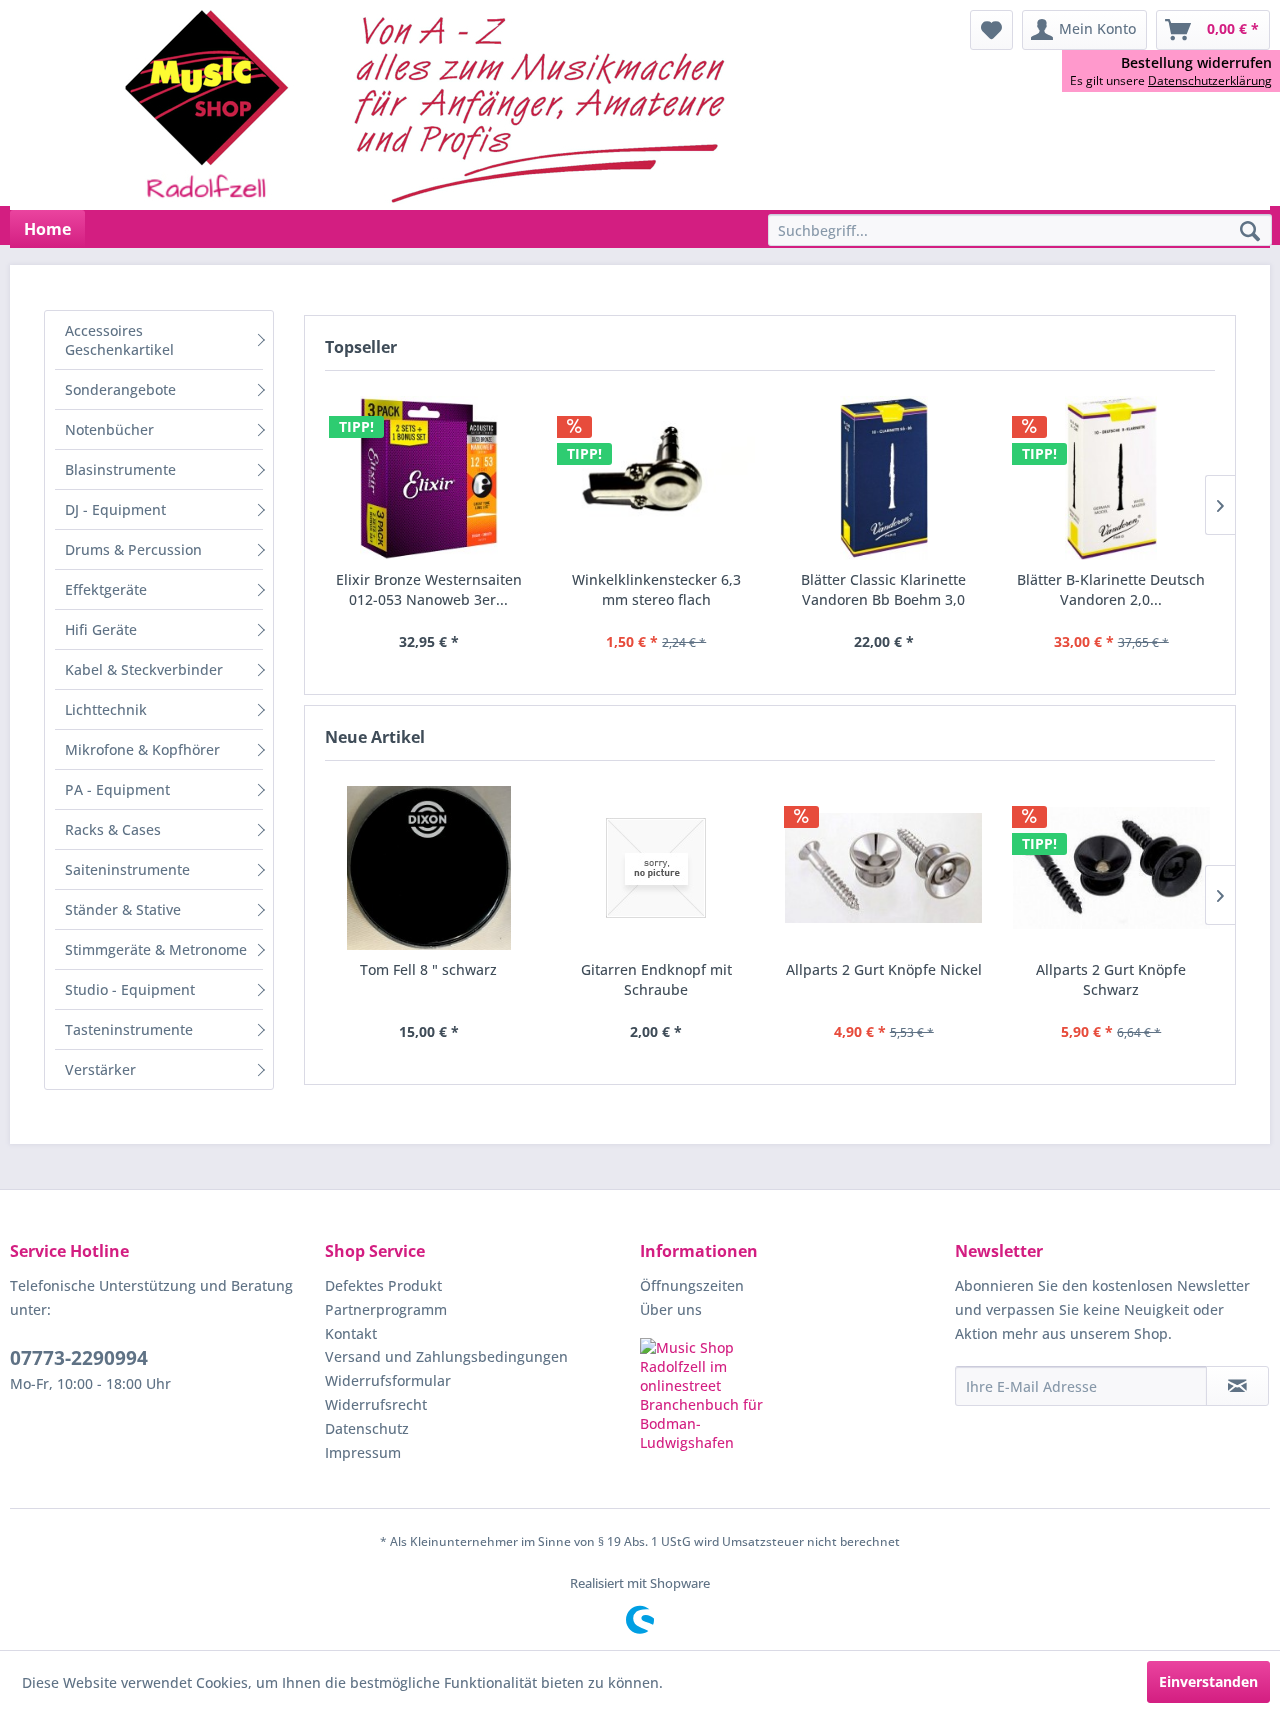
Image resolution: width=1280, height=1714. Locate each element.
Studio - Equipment (130, 989)
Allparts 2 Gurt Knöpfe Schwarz (1111, 979)
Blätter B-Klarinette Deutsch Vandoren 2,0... (1111, 589)
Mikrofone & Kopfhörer (142, 749)
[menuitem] (991, 30)
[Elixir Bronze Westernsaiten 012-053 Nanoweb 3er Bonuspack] (429, 478)
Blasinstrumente (120, 469)
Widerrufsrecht (376, 1404)
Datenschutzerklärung (1210, 80)
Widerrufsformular (388, 1380)
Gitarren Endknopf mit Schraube (656, 979)
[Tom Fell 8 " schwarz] (429, 868)
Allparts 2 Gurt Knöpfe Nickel (884, 969)
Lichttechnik (106, 709)
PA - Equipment (117, 789)
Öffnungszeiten (692, 1285)
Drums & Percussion (133, 549)
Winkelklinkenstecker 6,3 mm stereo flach (656, 589)
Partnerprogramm (386, 1309)
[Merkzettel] (991, 30)
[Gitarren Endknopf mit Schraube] (657, 868)
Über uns (671, 1309)
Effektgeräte (106, 589)
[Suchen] (1250, 232)
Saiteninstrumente (127, 869)
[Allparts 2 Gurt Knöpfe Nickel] (884, 868)
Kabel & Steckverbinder (144, 669)
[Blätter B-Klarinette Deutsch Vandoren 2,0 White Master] (1112, 478)
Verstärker (100, 1069)
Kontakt (351, 1333)
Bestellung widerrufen (1196, 63)
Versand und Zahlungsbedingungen (446, 1356)
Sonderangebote (120, 389)
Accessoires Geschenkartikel (119, 340)
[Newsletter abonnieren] (1237, 1386)
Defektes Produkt (383, 1285)
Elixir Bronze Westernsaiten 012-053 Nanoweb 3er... (429, 589)
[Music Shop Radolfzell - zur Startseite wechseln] (431, 105)
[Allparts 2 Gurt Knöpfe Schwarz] (1112, 868)
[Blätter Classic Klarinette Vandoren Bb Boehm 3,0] (884, 478)
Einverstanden (1208, 1681)
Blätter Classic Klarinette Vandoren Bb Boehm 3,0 (883, 589)
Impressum (363, 1452)
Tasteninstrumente (129, 1029)
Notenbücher (109, 429)
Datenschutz (367, 1428)
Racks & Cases (113, 829)
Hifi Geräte (101, 629)
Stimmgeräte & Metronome (156, 949)
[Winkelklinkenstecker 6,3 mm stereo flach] (657, 478)
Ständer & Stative (123, 909)
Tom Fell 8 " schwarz (428, 969)
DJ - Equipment (115, 509)
